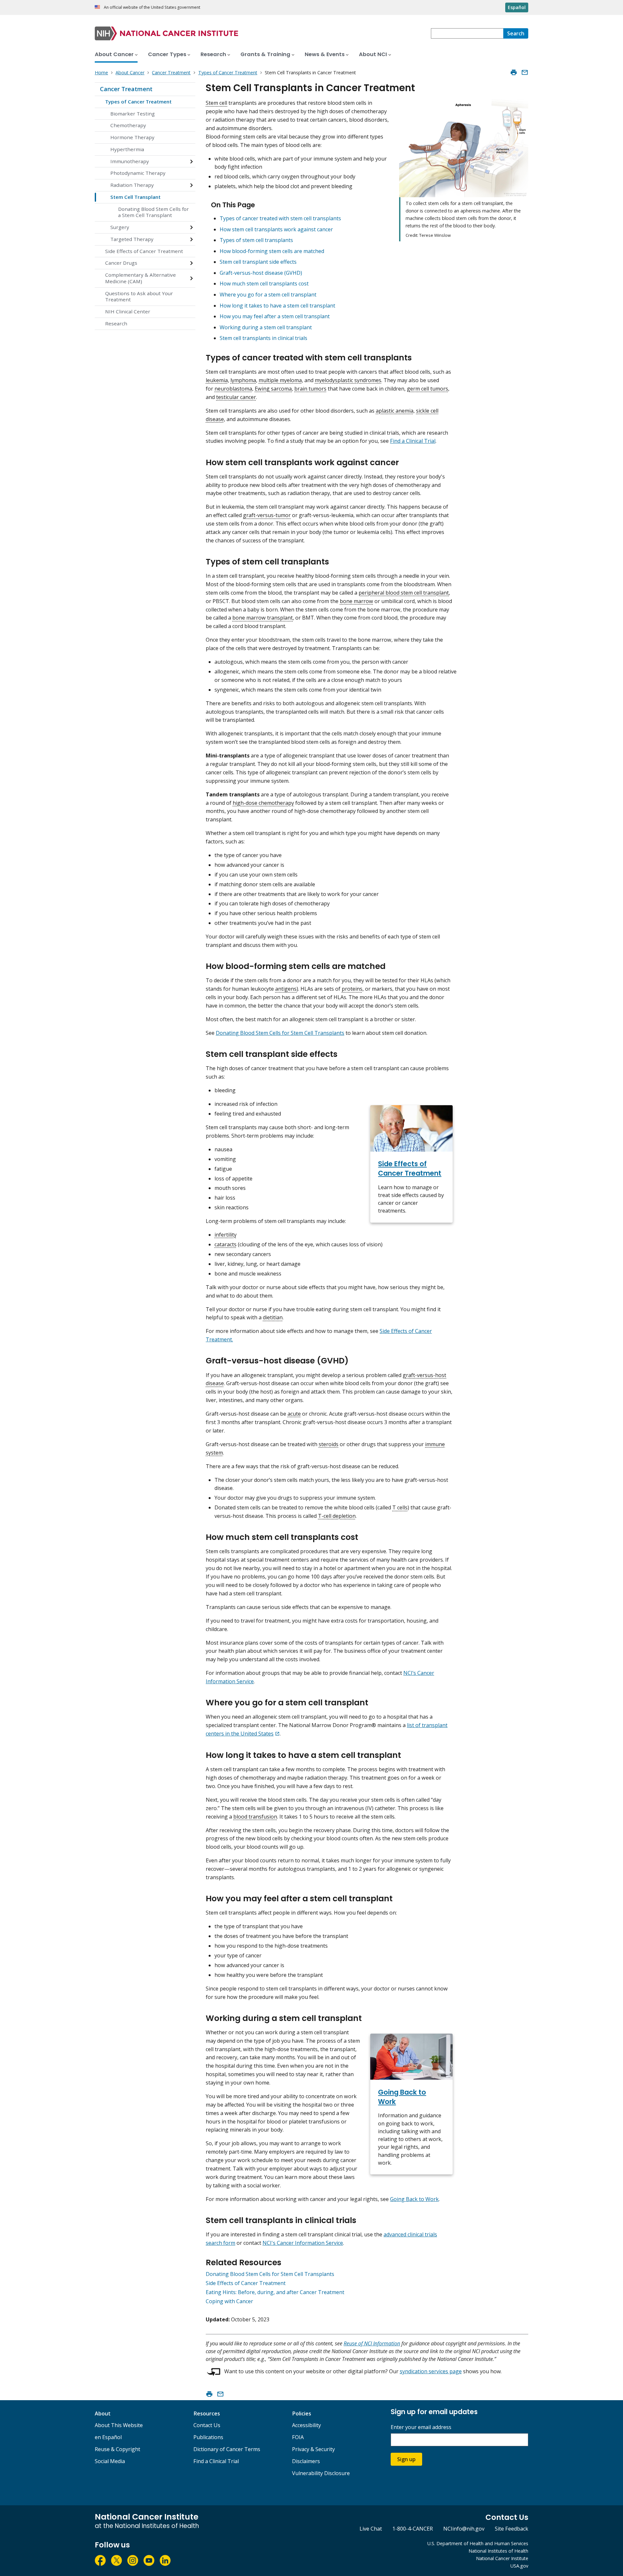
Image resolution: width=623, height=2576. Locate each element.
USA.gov (519, 2566)
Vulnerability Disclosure (321, 2473)
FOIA (298, 2437)
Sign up (406, 2459)
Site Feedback (512, 2529)
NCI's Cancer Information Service (303, 2243)
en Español (108, 2437)
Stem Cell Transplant (135, 197)
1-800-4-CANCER (413, 2529)
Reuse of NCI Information (372, 2343)
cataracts (226, 1244)
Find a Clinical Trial (413, 441)
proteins (352, 989)
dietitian (273, 1317)
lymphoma (243, 380)
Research (116, 323)
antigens (286, 989)
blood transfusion (255, 1817)
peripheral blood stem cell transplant (404, 593)
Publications (208, 2437)
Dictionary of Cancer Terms (227, 2449)
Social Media (110, 2461)
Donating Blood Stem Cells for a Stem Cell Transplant (153, 212)
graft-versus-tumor (267, 515)
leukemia (217, 380)
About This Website (119, 2425)
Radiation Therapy (132, 185)
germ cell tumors (428, 389)
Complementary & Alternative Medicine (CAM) (140, 278)
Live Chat (371, 2529)
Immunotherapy (130, 161)
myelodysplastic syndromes (348, 380)
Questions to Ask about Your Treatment (139, 296)
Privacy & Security (313, 2449)
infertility (226, 1235)
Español (517, 7)
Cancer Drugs (121, 263)
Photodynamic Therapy (138, 173)
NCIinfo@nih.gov (464, 2529)
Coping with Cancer (229, 2301)
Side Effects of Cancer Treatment (144, 251)
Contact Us (207, 2425)
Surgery (120, 227)
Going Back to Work (414, 2199)
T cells (400, 1507)
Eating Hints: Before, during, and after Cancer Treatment (275, 2292)
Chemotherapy (128, 125)
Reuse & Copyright (117, 2449)
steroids (329, 1444)
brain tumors (310, 389)
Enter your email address (421, 2427)
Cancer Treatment (126, 89)
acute (294, 1414)
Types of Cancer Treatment (138, 102)
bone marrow (356, 601)
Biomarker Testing (133, 114)
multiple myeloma (280, 380)
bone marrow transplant (263, 618)
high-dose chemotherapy (263, 803)
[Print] (514, 72)
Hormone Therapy (132, 137)
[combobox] (467, 33)
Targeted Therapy (132, 239)
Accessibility (306, 2425)
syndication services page (431, 2371)
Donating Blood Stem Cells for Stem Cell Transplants (280, 1033)
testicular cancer (236, 397)
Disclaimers (306, 2461)
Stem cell (216, 103)
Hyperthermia (127, 149)
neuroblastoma (233, 389)
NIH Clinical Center (128, 311)
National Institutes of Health (498, 2551)
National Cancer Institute (502, 2558)
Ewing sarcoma (273, 389)
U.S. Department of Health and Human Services (478, 2543)
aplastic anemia (395, 411)
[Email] (525, 72)
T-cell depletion (337, 1516)
